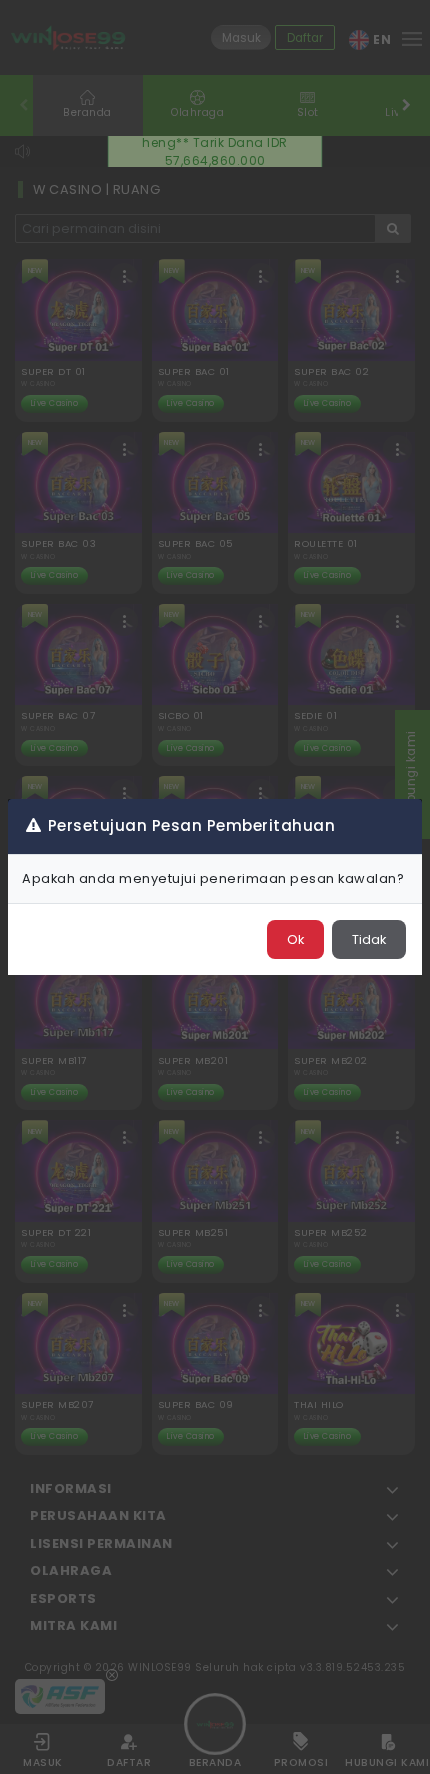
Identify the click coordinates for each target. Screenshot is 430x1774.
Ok (295, 939)
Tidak (369, 939)
